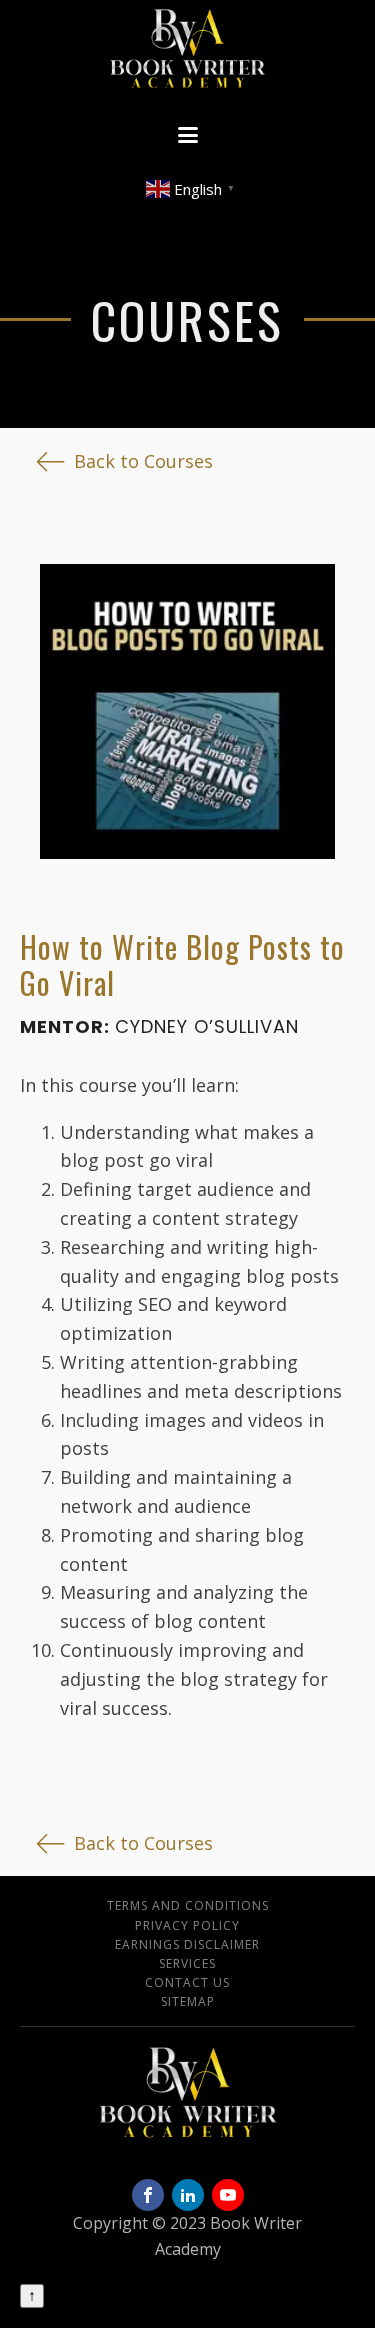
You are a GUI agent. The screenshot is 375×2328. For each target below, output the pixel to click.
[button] (124, 461)
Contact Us (187, 1982)
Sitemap (188, 2001)
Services (187, 1963)
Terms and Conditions (188, 1905)
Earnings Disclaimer (187, 1944)
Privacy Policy (187, 1925)
